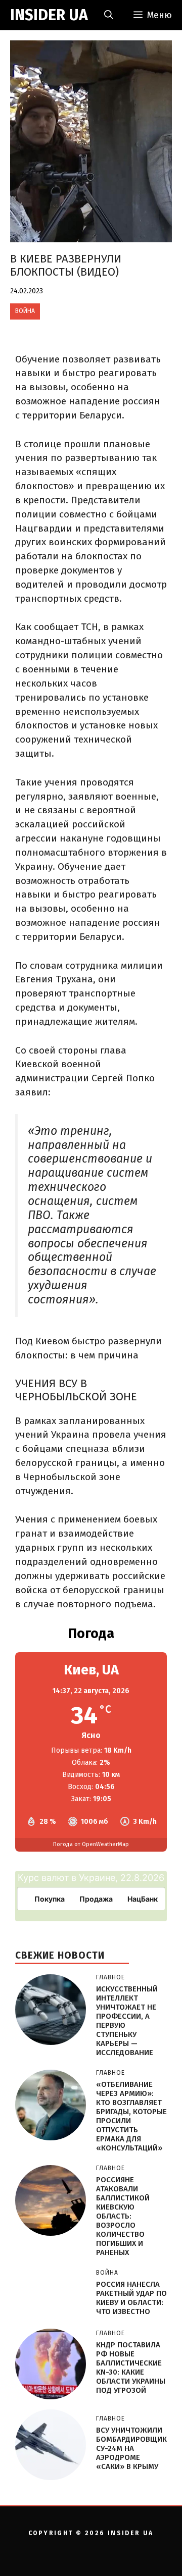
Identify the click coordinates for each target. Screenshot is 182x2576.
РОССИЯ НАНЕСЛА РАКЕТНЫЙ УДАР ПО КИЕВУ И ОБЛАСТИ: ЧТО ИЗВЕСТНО (131, 2298)
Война (25, 311)
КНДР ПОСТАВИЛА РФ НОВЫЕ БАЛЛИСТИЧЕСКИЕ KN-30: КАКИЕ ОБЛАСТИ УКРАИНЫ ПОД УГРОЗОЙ (131, 2368)
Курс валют (43, 1878)
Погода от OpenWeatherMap (91, 1844)
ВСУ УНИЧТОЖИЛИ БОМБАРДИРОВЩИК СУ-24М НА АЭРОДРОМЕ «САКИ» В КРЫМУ (131, 2448)
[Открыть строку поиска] (109, 15)
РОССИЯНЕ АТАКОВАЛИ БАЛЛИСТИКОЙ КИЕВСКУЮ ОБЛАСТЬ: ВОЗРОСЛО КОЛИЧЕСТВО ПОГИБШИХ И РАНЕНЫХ (123, 2216)
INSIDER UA (49, 15)
